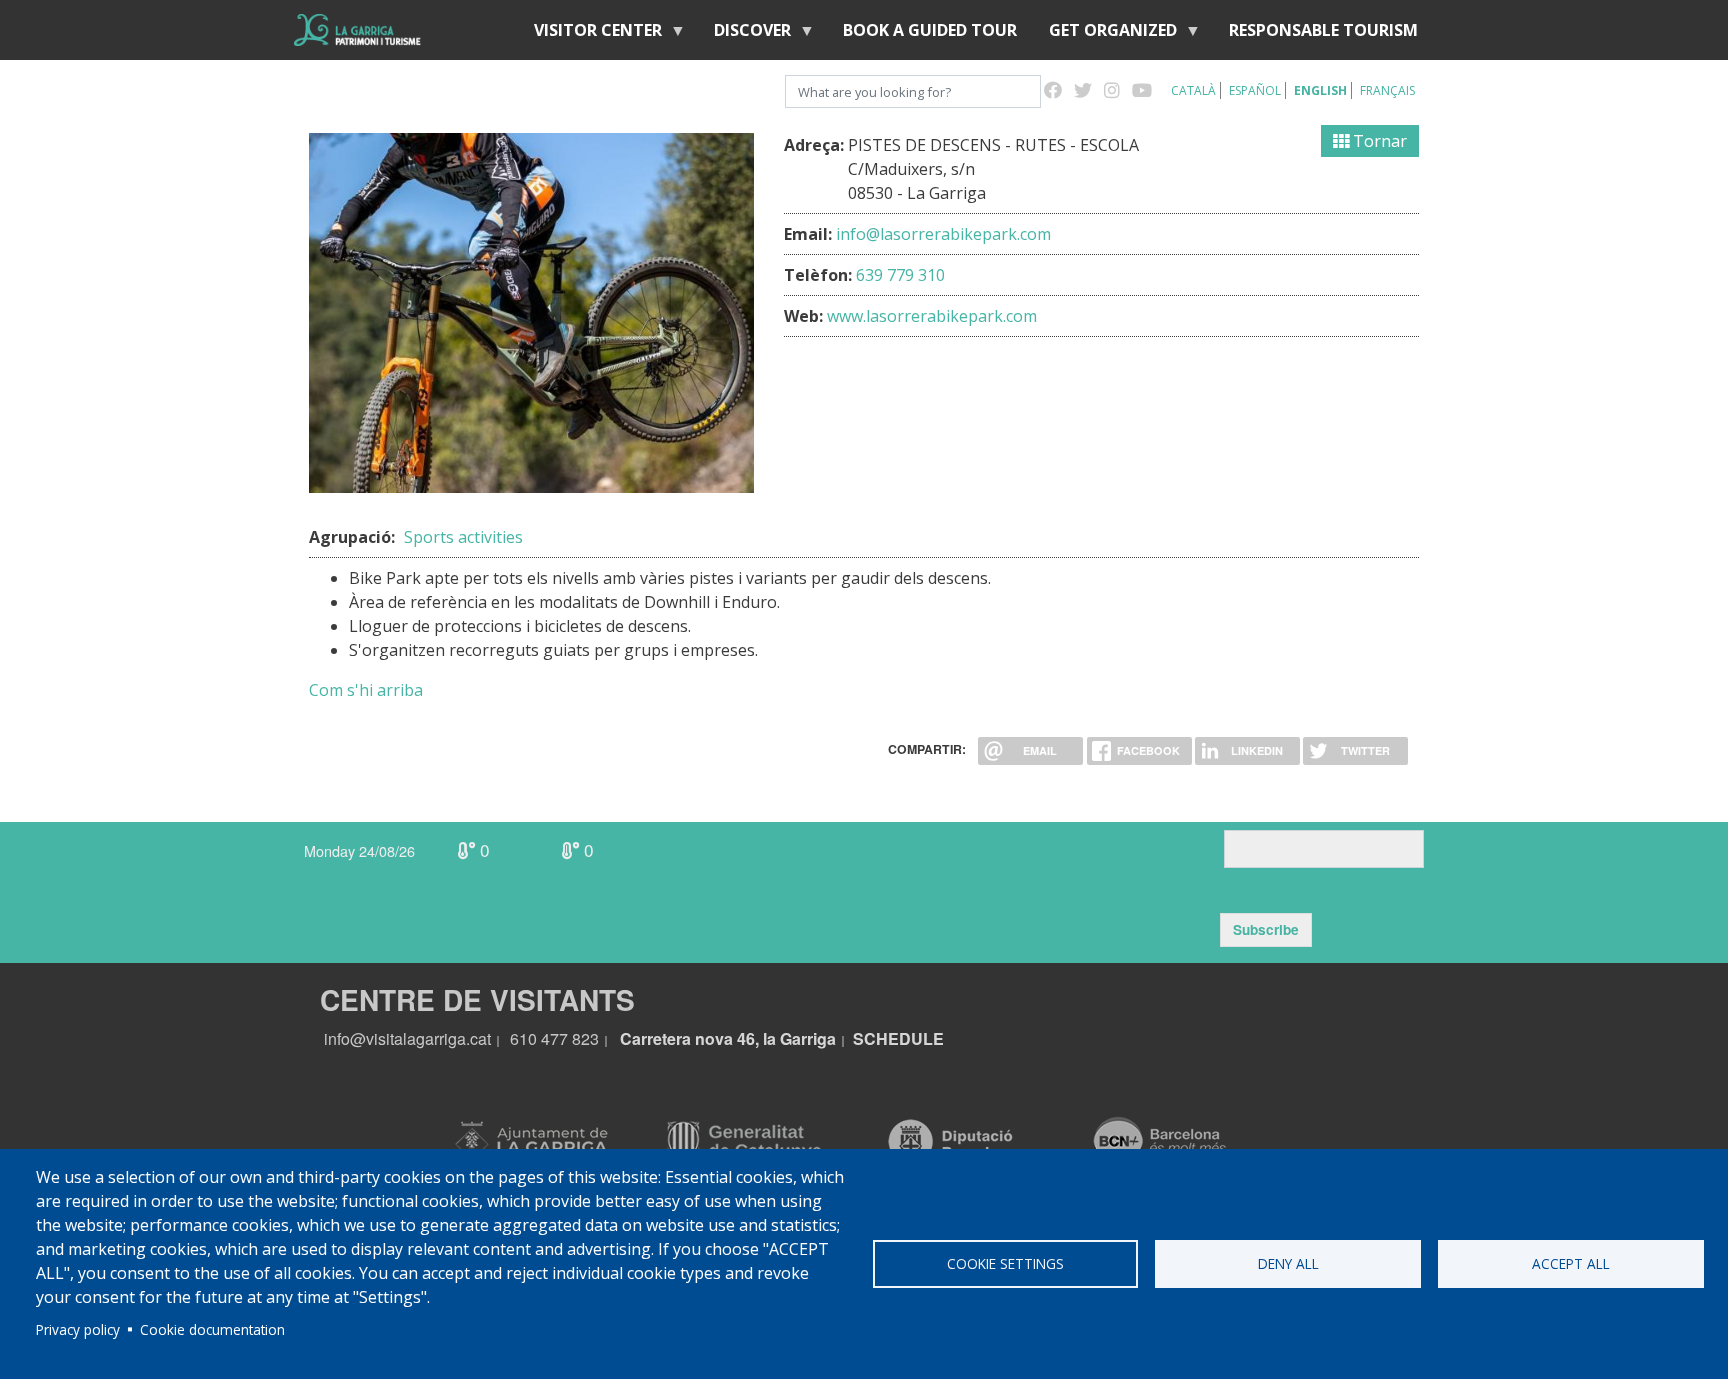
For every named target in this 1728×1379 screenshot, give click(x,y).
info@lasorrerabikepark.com (943, 234)
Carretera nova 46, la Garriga (728, 1038)
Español (1255, 90)
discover (744, 34)
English (1320, 90)
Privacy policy (78, 1329)
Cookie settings (1005, 1263)
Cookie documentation (212, 1329)
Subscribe (1266, 929)
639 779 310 (900, 275)
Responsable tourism (1323, 30)
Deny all (1288, 1263)
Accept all (1571, 1263)
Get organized (1105, 34)
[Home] (357, 30)
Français (1387, 90)
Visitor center (590, 34)
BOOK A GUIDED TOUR (930, 30)
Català (1193, 90)
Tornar (1378, 141)
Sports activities (463, 537)
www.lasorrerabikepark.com (932, 316)
